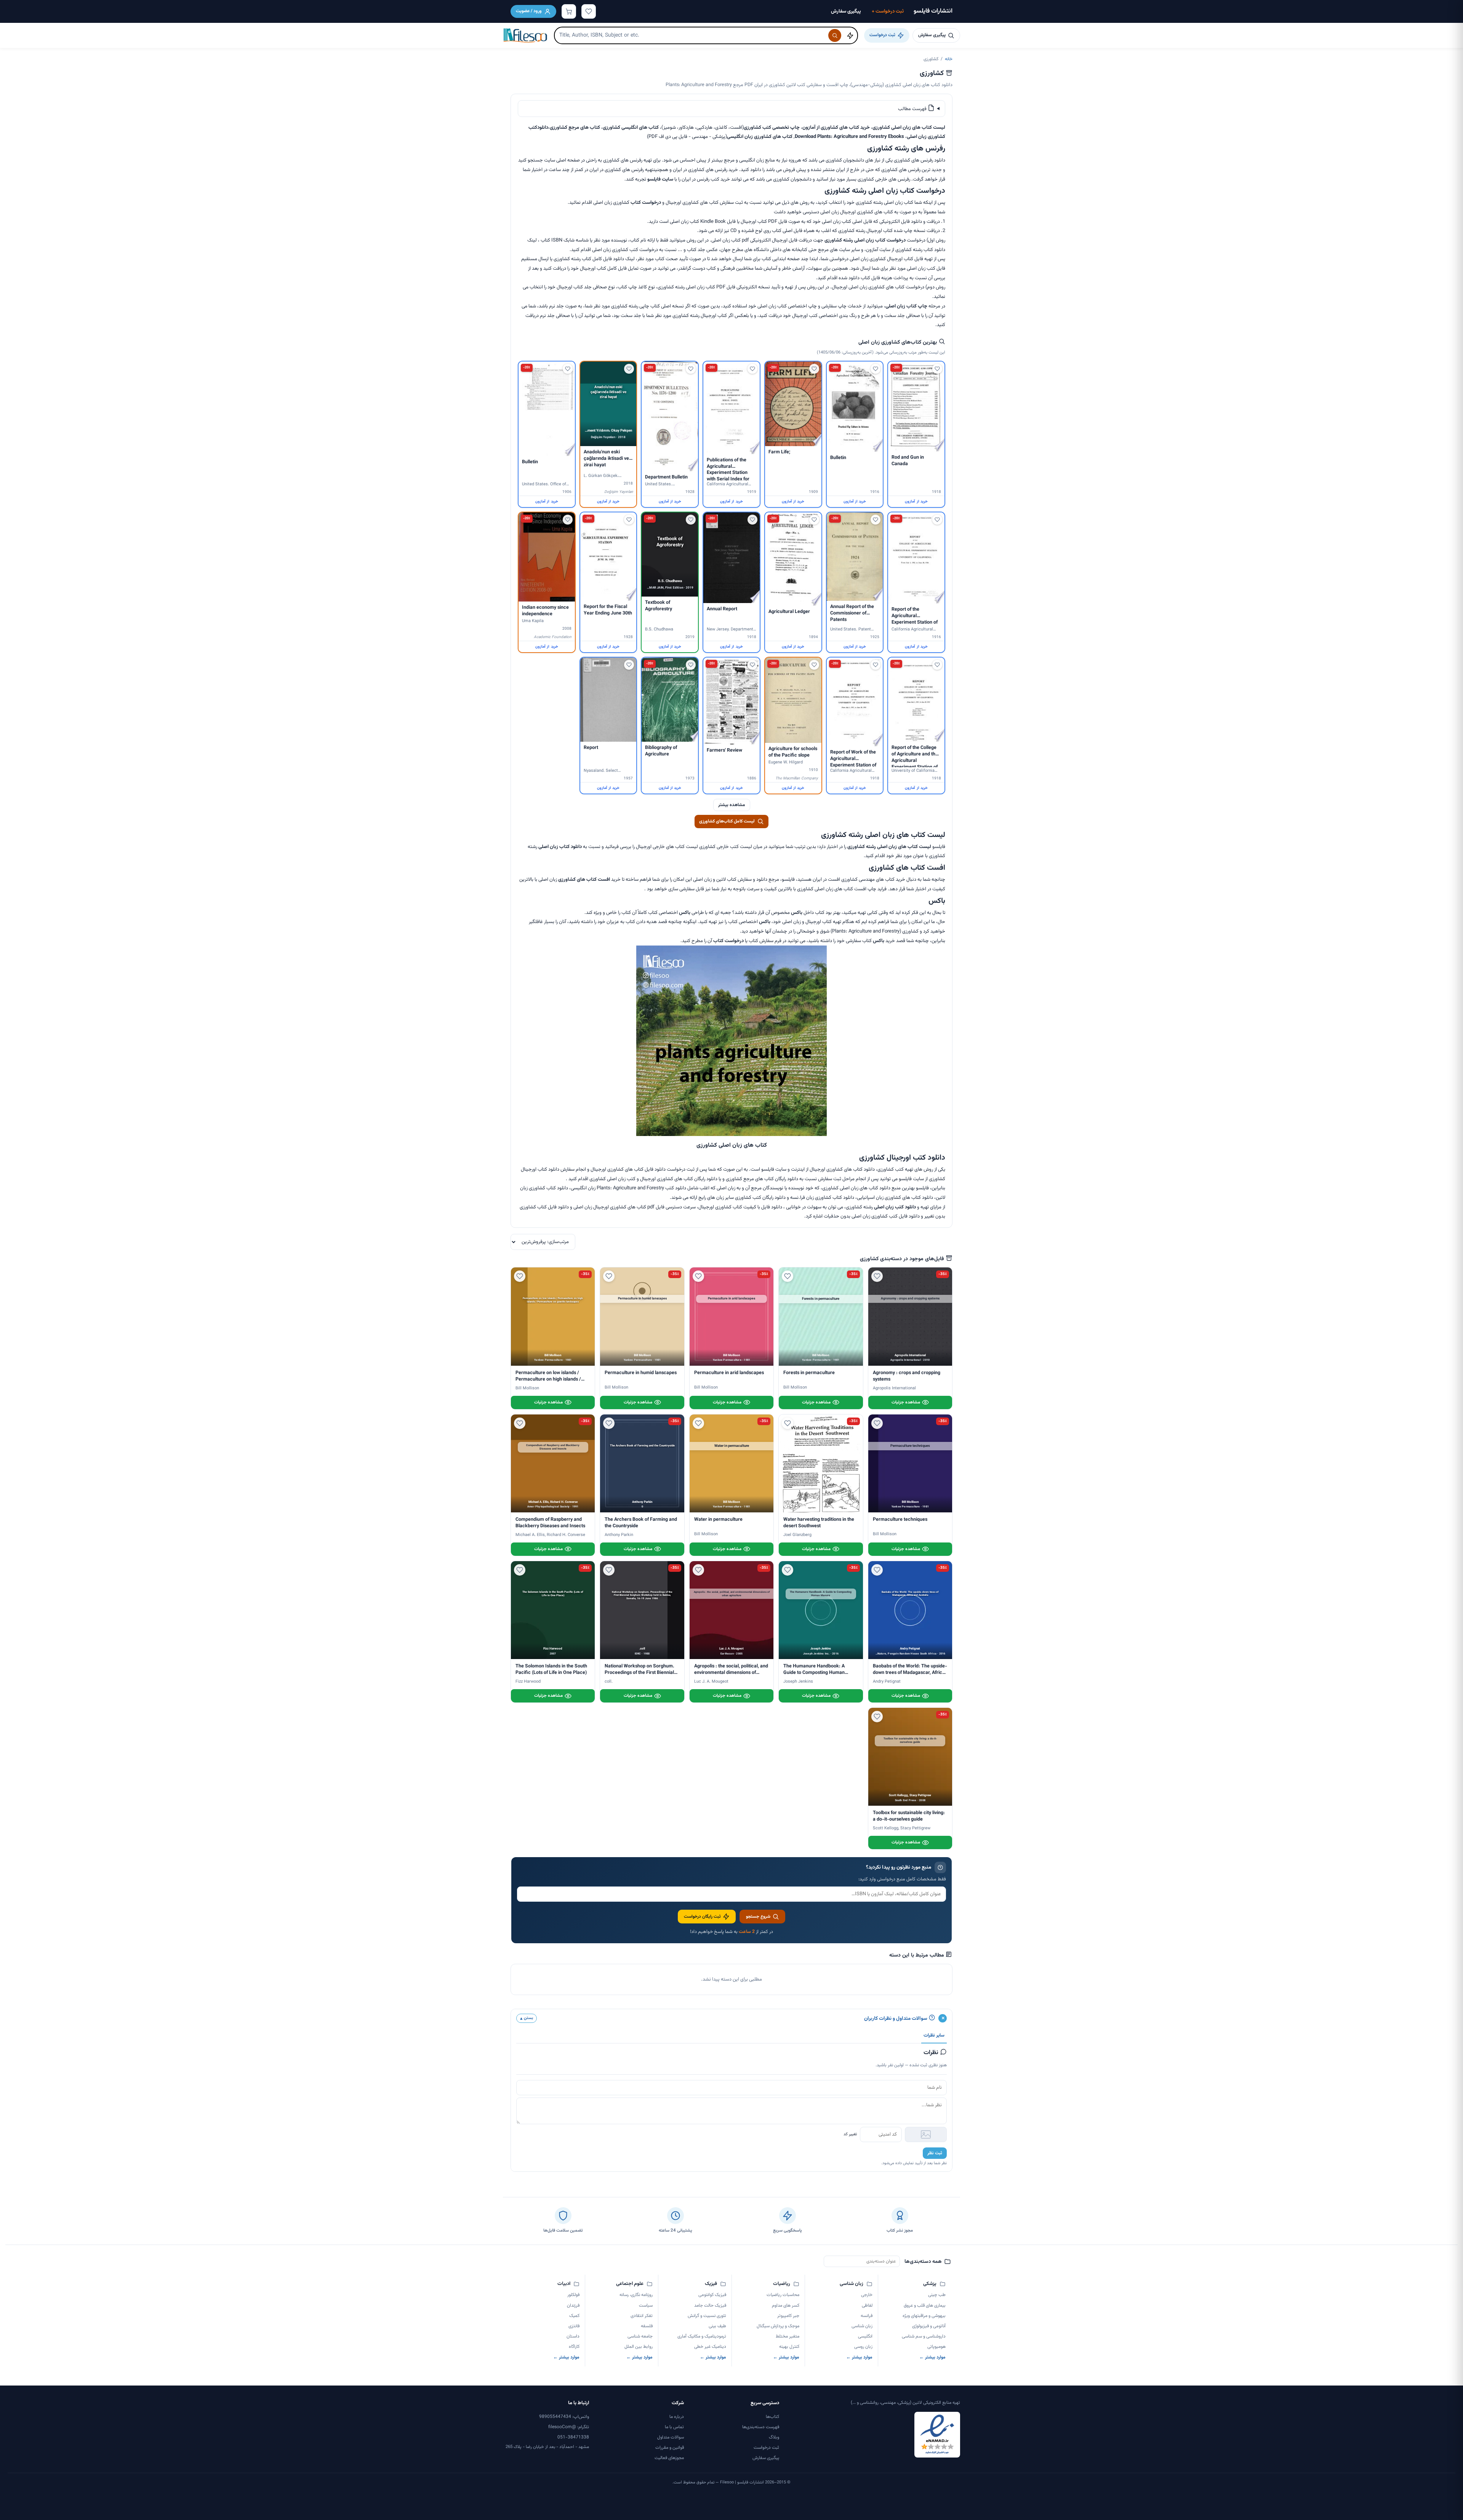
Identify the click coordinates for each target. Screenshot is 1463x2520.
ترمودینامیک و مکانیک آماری (702, 2336)
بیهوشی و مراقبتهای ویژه (924, 2316)
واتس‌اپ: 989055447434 (564, 2417)
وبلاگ (774, 2437)
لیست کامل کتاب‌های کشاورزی (727, 821)
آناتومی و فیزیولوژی (929, 2326)
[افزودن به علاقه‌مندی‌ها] (937, 369)
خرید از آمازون (916, 502)
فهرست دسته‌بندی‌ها (761, 2427)
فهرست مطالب (913, 109)
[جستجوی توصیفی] (850, 35)
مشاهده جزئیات (906, 1402)
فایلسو (654, 179)
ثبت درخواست (888, 11)
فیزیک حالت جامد (710, 2306)
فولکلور (573, 2295)
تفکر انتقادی (642, 2316)
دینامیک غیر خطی (710, 2347)
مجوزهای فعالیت (669, 2458)
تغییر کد (850, 2134)
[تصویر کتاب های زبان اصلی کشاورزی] (731, 1135)
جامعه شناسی (640, 2336)
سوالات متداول (671, 2437)
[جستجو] (835, 35)
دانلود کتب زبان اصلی (895, 1207)
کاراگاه (574, 2347)
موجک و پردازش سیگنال (778, 2326)
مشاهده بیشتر (732, 805)
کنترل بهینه (789, 2347)
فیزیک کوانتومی (712, 2295)
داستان (573, 2336)
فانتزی (574, 2326)
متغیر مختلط (788, 2336)
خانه (949, 59)
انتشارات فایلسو (933, 11)
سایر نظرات (934, 2035)
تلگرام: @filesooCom (569, 2427)
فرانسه (867, 2316)
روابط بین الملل (639, 2347)
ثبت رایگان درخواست (702, 1917)
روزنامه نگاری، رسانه (636, 2295)
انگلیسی (865, 2336)
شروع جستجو (758, 1917)
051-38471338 (573, 2437)
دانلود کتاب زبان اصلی (560, 847)
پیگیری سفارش (846, 11)
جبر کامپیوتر (788, 2316)
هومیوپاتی (936, 2347)
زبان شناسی (862, 2326)
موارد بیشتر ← (932, 2357)
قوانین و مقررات (670, 2448)
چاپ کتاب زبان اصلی (906, 306)
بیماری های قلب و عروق (925, 2306)
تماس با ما (674, 2427)
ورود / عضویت (529, 11)
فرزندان (573, 2306)
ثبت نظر (935, 2153)
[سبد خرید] (569, 11)
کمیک (574, 2316)
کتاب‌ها (772, 2417)
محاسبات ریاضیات (783, 2295)
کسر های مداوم (786, 2306)
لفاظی (867, 2306)
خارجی (867, 2295)
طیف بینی (717, 2326)
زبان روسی (863, 2347)
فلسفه (647, 2326)
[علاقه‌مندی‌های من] (589, 11)
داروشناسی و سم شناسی (924, 2336)
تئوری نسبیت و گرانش (707, 2316)
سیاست (646, 2306)
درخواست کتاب (646, 203)
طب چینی (937, 2295)
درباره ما (677, 2417)
